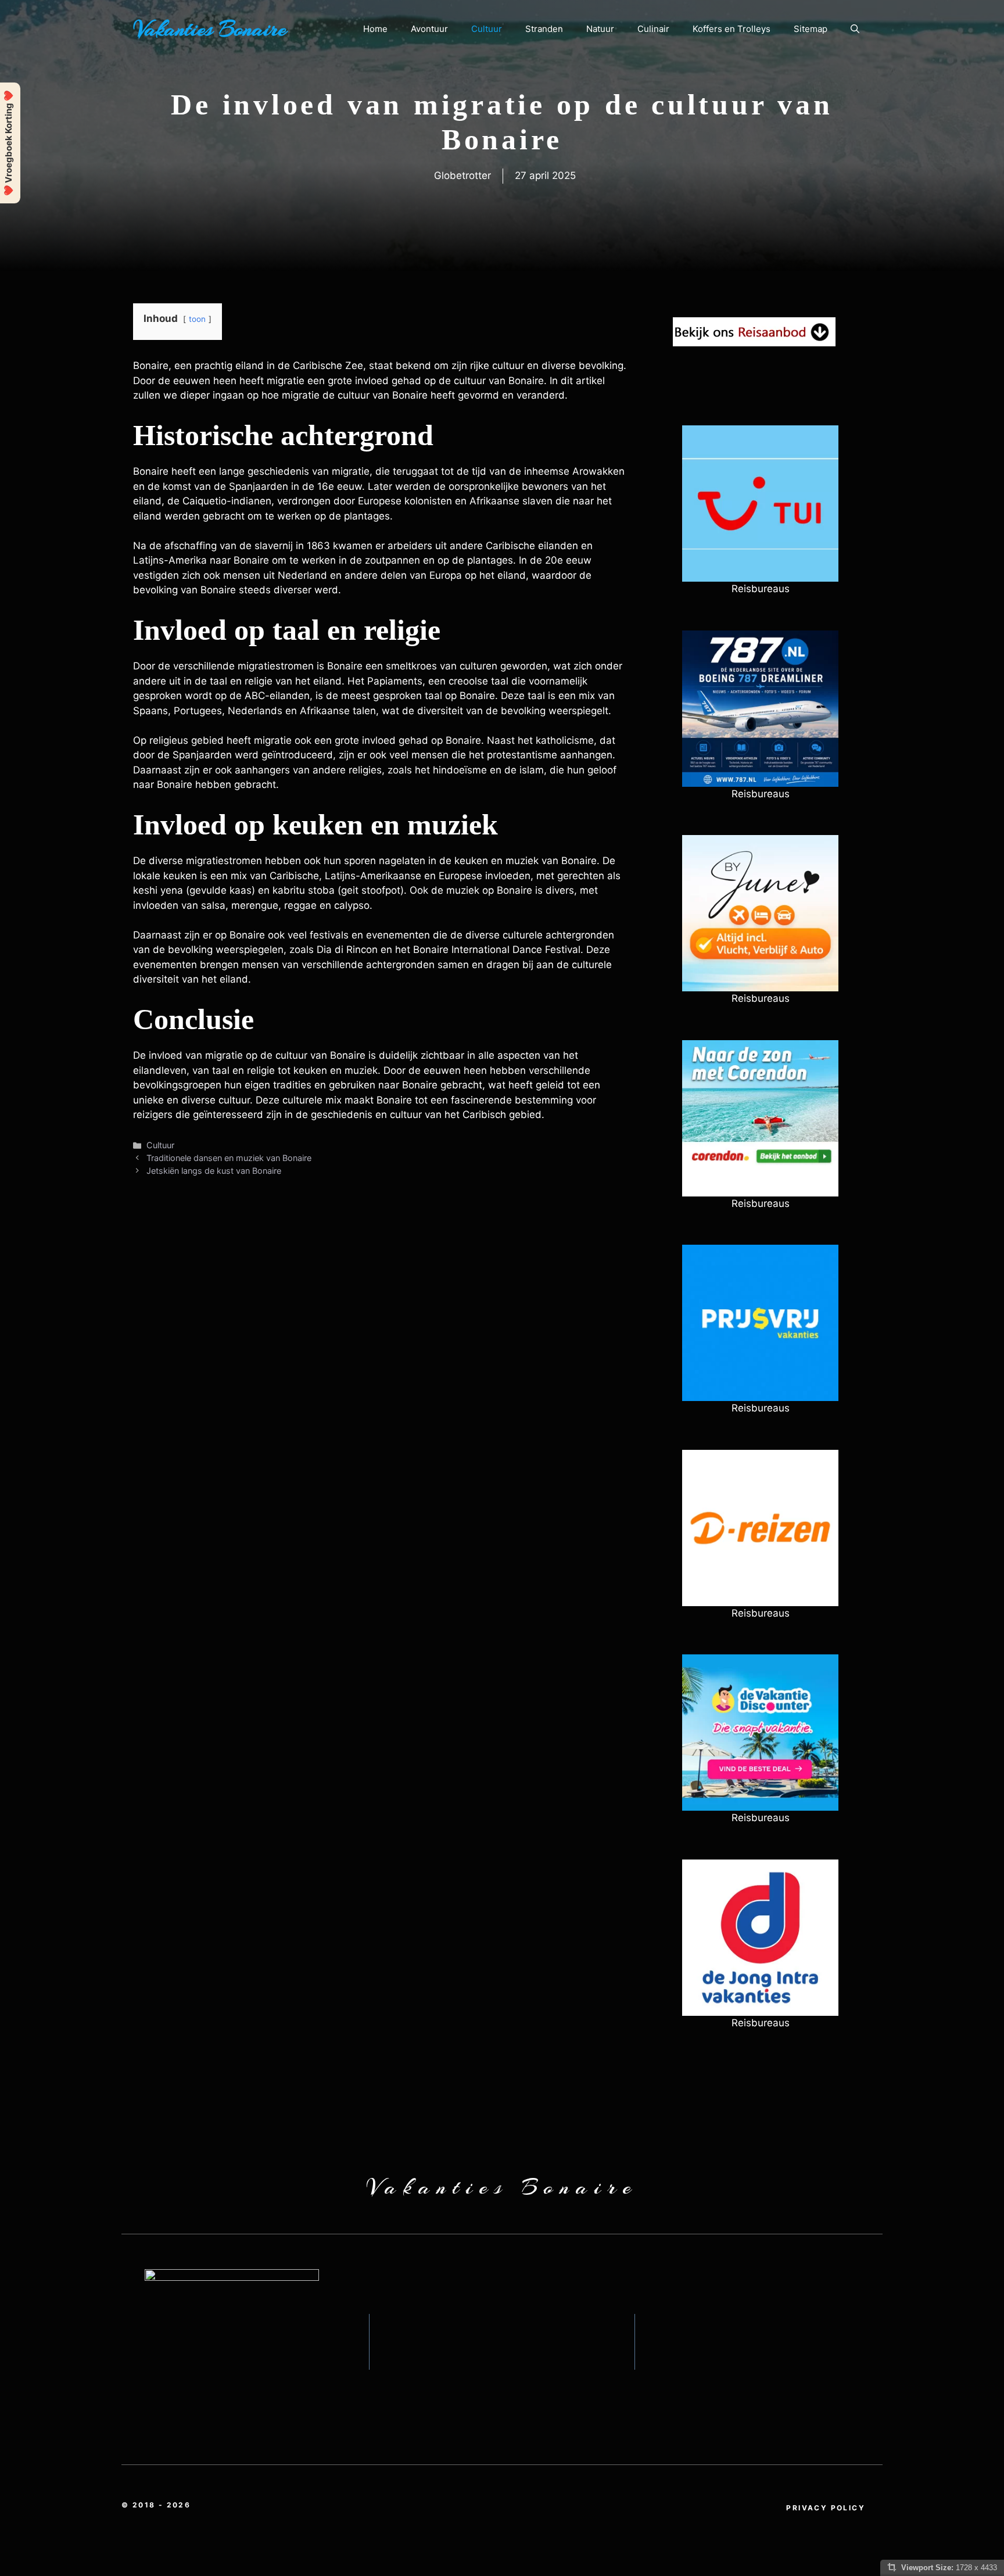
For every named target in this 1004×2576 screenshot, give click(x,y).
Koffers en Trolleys (732, 29)
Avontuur (429, 29)
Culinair (653, 29)
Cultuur (487, 29)
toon (197, 319)
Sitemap (811, 29)
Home (375, 29)
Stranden (544, 29)
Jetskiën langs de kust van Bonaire (214, 1171)
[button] (855, 29)
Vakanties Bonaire (210, 29)
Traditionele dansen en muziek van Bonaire (229, 1158)
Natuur (600, 29)
